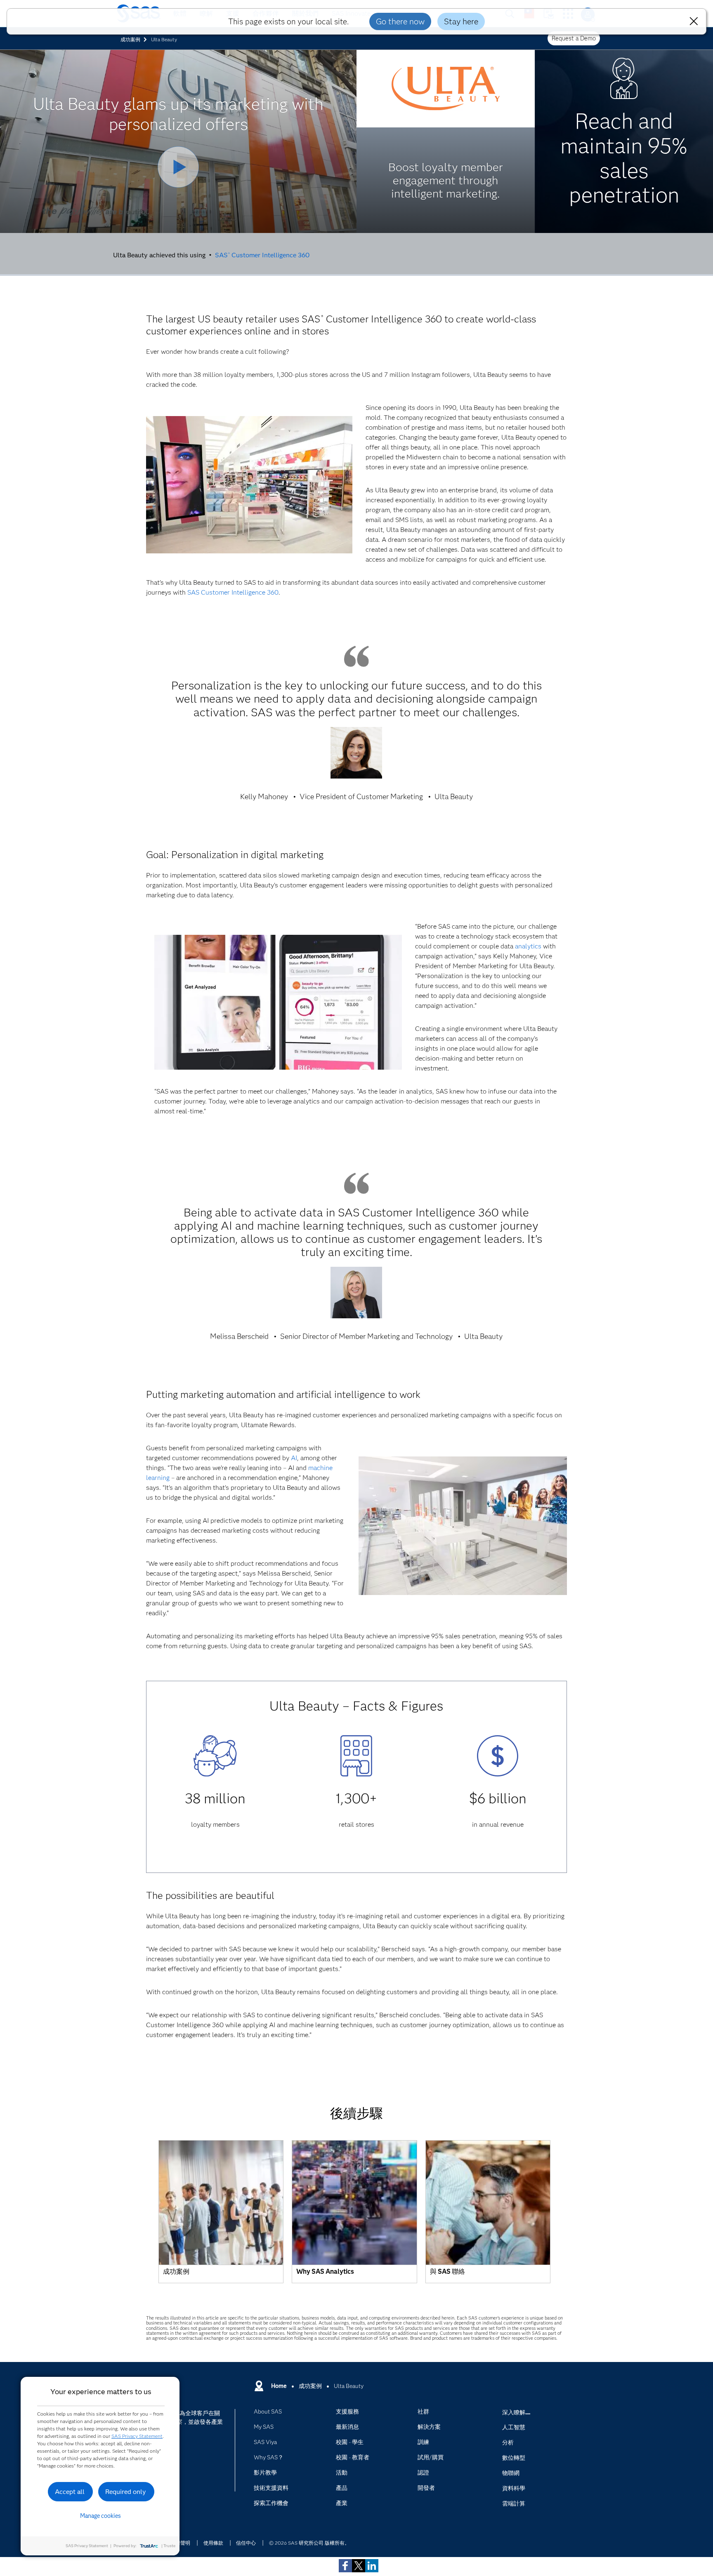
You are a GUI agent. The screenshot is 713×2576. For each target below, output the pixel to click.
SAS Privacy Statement (137, 2436)
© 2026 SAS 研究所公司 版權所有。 (309, 2543)
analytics (528, 946)
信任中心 (246, 2543)
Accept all (70, 2492)
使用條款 (213, 2543)
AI (294, 1458)
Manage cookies (100, 2516)
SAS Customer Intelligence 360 (262, 255)
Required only (126, 2492)
